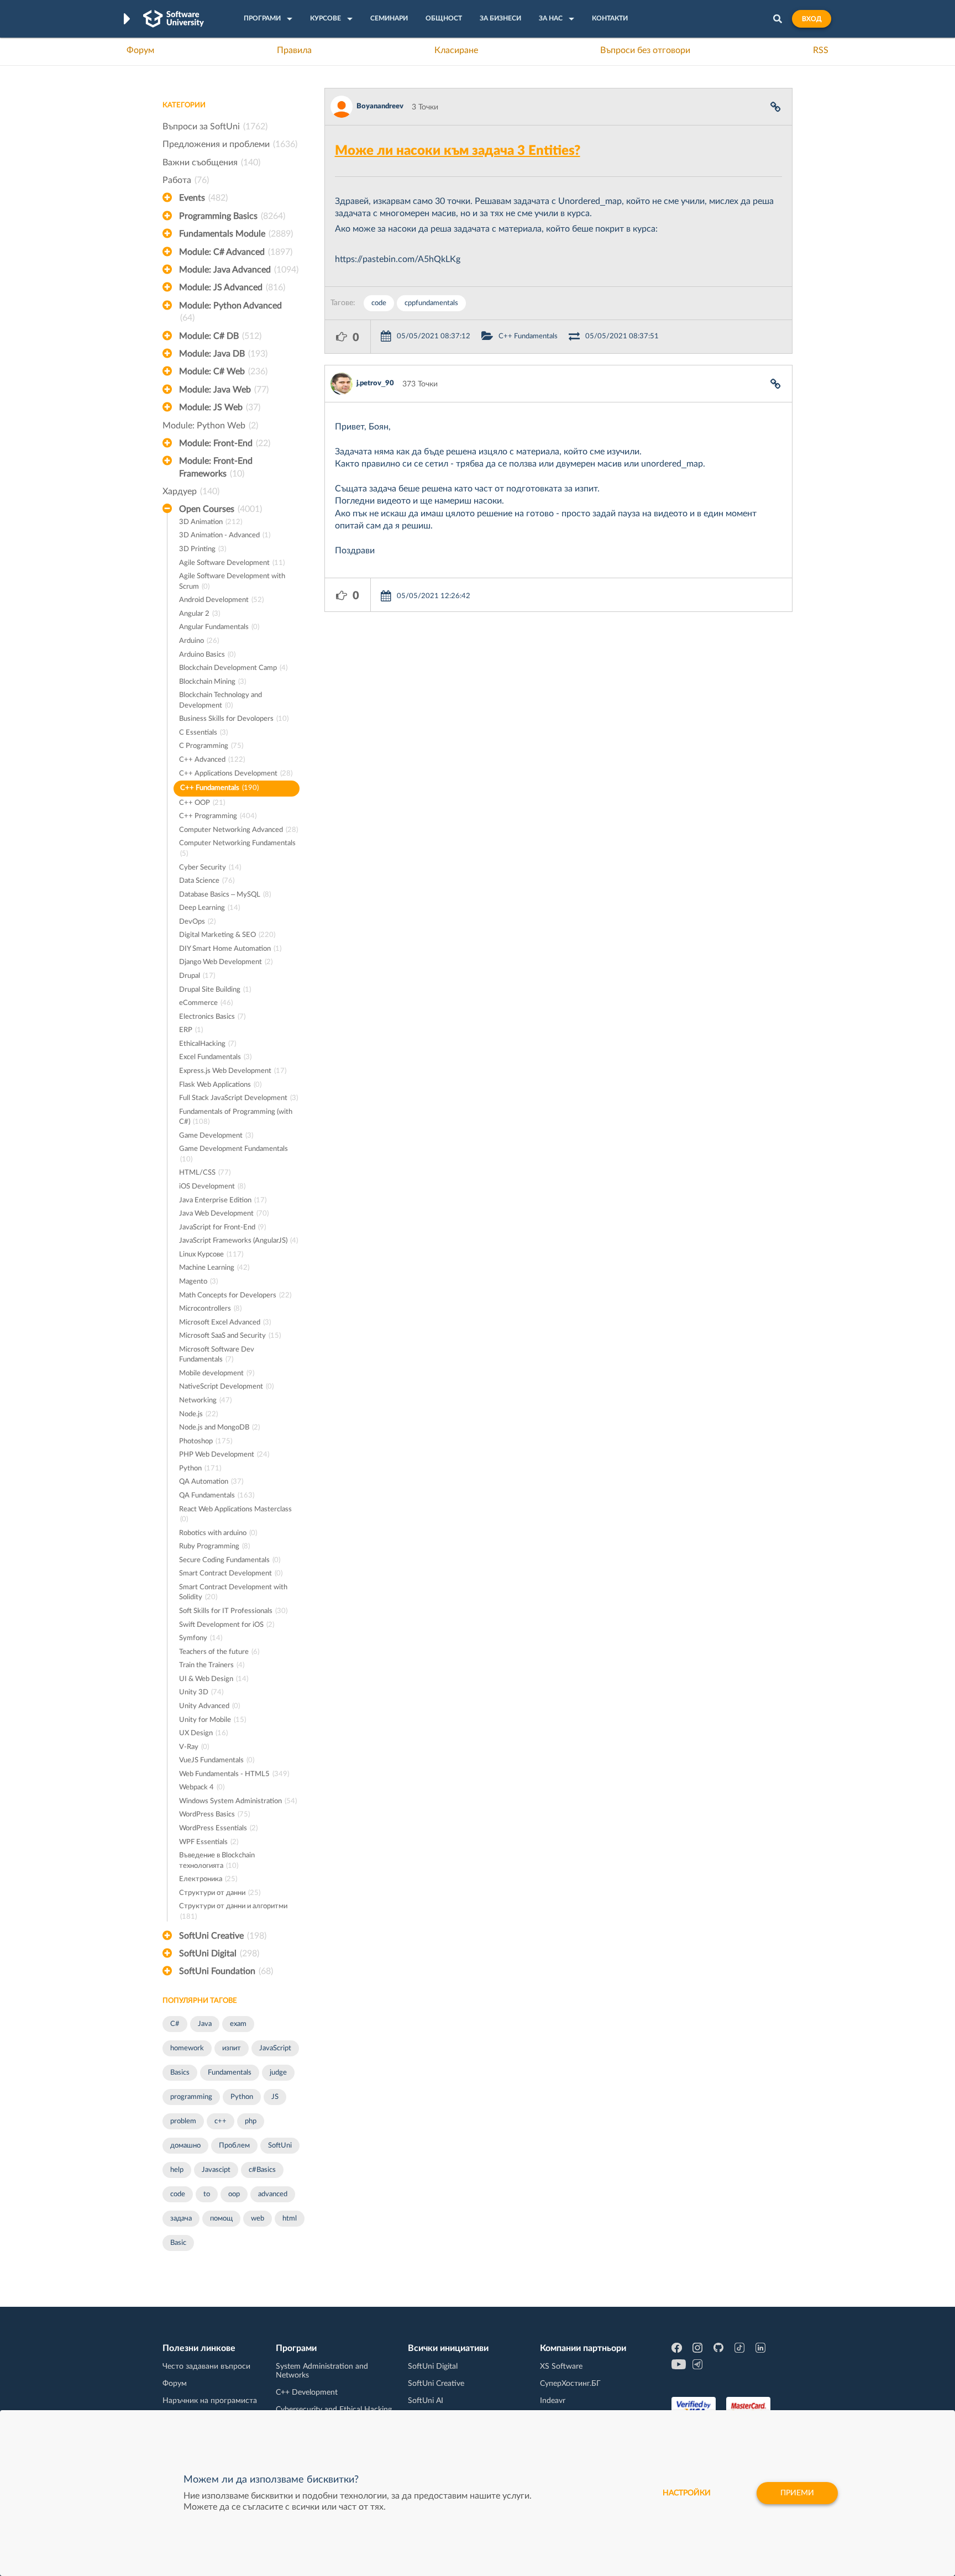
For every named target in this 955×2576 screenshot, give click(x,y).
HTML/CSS (205, 1173)
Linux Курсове (211, 1255)
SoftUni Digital (219, 1954)
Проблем (234, 2146)
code (178, 2194)
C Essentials (203, 733)
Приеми (797, 2493)
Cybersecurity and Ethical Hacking (334, 2410)
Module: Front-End (225, 443)
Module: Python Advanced (230, 312)
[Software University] (174, 19)
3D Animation (211, 522)
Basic (178, 2243)
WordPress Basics (214, 1815)
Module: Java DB (223, 354)
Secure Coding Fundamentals (230, 1560)
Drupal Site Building (215, 990)
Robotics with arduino (218, 1533)
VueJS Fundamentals (217, 1760)
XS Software (561, 2366)
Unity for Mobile (212, 1720)
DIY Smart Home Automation (230, 949)
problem (183, 2121)
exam (238, 2024)
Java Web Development (224, 1214)
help (177, 2170)
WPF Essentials (209, 1842)
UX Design (203, 1733)
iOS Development (212, 1187)
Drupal (197, 976)
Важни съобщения (211, 163)
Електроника (208, 1879)
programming (191, 2097)
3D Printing (203, 549)
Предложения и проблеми (230, 144)
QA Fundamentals (217, 1496)
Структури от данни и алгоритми (233, 1912)
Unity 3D (201, 1692)
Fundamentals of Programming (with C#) (236, 1117)
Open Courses (221, 509)
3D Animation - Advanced (225, 535)
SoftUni (280, 2146)
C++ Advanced (212, 760)
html (290, 2219)
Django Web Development (226, 962)
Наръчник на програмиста (210, 2401)
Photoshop (206, 1441)
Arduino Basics (207, 655)
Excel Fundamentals (215, 1057)
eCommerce (206, 1003)
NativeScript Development (226, 1387)
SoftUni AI (426, 2401)
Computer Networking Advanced (238, 830)
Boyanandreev (380, 106)
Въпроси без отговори (645, 50)
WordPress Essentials (218, 1828)
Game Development (216, 1136)
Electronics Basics (212, 1017)
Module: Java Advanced (239, 270)
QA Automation (211, 1482)
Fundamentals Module (236, 234)
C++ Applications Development (236, 774)
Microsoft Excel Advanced (225, 1323)
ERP (191, 1030)
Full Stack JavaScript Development (238, 1098)
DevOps (197, 922)
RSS (821, 50)
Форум (140, 50)
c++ (221, 2121)
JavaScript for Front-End (222, 1227)
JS (275, 2097)
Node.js (198, 1414)
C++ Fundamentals (219, 788)
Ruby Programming (214, 1546)
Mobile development (217, 1373)
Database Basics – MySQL (225, 895)
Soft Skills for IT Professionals (233, 1611)
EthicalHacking (208, 1044)
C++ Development (307, 2392)
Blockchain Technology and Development (221, 700)
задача (181, 2219)
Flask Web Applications (220, 1085)
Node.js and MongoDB (219, 1428)
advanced (273, 2194)
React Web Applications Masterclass (235, 1515)
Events (203, 198)
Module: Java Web (224, 390)
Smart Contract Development (231, 1574)
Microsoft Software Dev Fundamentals (217, 1355)
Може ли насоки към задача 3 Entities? (458, 151)
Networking (205, 1400)
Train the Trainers (212, 1665)
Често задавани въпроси (206, 2366)
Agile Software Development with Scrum (232, 582)
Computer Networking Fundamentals (237, 849)
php (251, 2121)
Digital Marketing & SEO (227, 935)
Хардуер (191, 491)
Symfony (201, 1638)
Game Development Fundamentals (233, 1154)
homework (187, 2048)
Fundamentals (230, 2073)
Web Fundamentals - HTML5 (234, 1774)
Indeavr (553, 2401)
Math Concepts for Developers (235, 1295)
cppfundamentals (431, 303)
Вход (812, 19)
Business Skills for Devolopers (234, 719)
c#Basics (262, 2170)
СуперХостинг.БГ (570, 2384)
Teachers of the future (219, 1652)
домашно (185, 2146)
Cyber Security (210, 868)
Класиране (456, 50)
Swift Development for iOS (227, 1625)
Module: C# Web (223, 371)
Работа (186, 180)
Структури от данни (220, 1893)
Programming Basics (232, 216)
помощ (221, 2219)
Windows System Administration (238, 1801)
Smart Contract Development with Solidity (233, 1593)
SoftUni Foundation (226, 1971)
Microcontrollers (210, 1309)
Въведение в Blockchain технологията (217, 1861)
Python (200, 1468)
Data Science (207, 881)
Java (205, 2024)
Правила (294, 50)
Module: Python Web (210, 426)
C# (175, 2024)
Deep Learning (209, 908)
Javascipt (216, 2170)
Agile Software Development (232, 563)
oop (234, 2194)
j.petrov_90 (375, 383)
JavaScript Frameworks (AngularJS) (238, 1241)
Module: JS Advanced (232, 287)
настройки (687, 2493)
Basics (180, 2073)
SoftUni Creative (223, 1936)
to (207, 2194)
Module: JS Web (220, 407)
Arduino (199, 641)
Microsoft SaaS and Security (230, 1336)
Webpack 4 (202, 1787)
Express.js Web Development (233, 1071)
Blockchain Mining (212, 682)
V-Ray (194, 1747)
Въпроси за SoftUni (215, 127)
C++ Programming (218, 816)
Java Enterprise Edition (223, 1200)
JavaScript (275, 2048)
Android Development (221, 600)
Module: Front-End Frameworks (216, 467)
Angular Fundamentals (219, 627)
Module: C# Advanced (236, 252)
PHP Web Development (224, 1455)
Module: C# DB (220, 336)
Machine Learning (214, 1268)
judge (278, 2073)
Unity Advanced (209, 1706)
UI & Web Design (214, 1679)
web (258, 2219)
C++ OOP (202, 803)
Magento (198, 1282)
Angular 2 (200, 614)
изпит (232, 2048)
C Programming (211, 746)
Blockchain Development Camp (233, 668)
